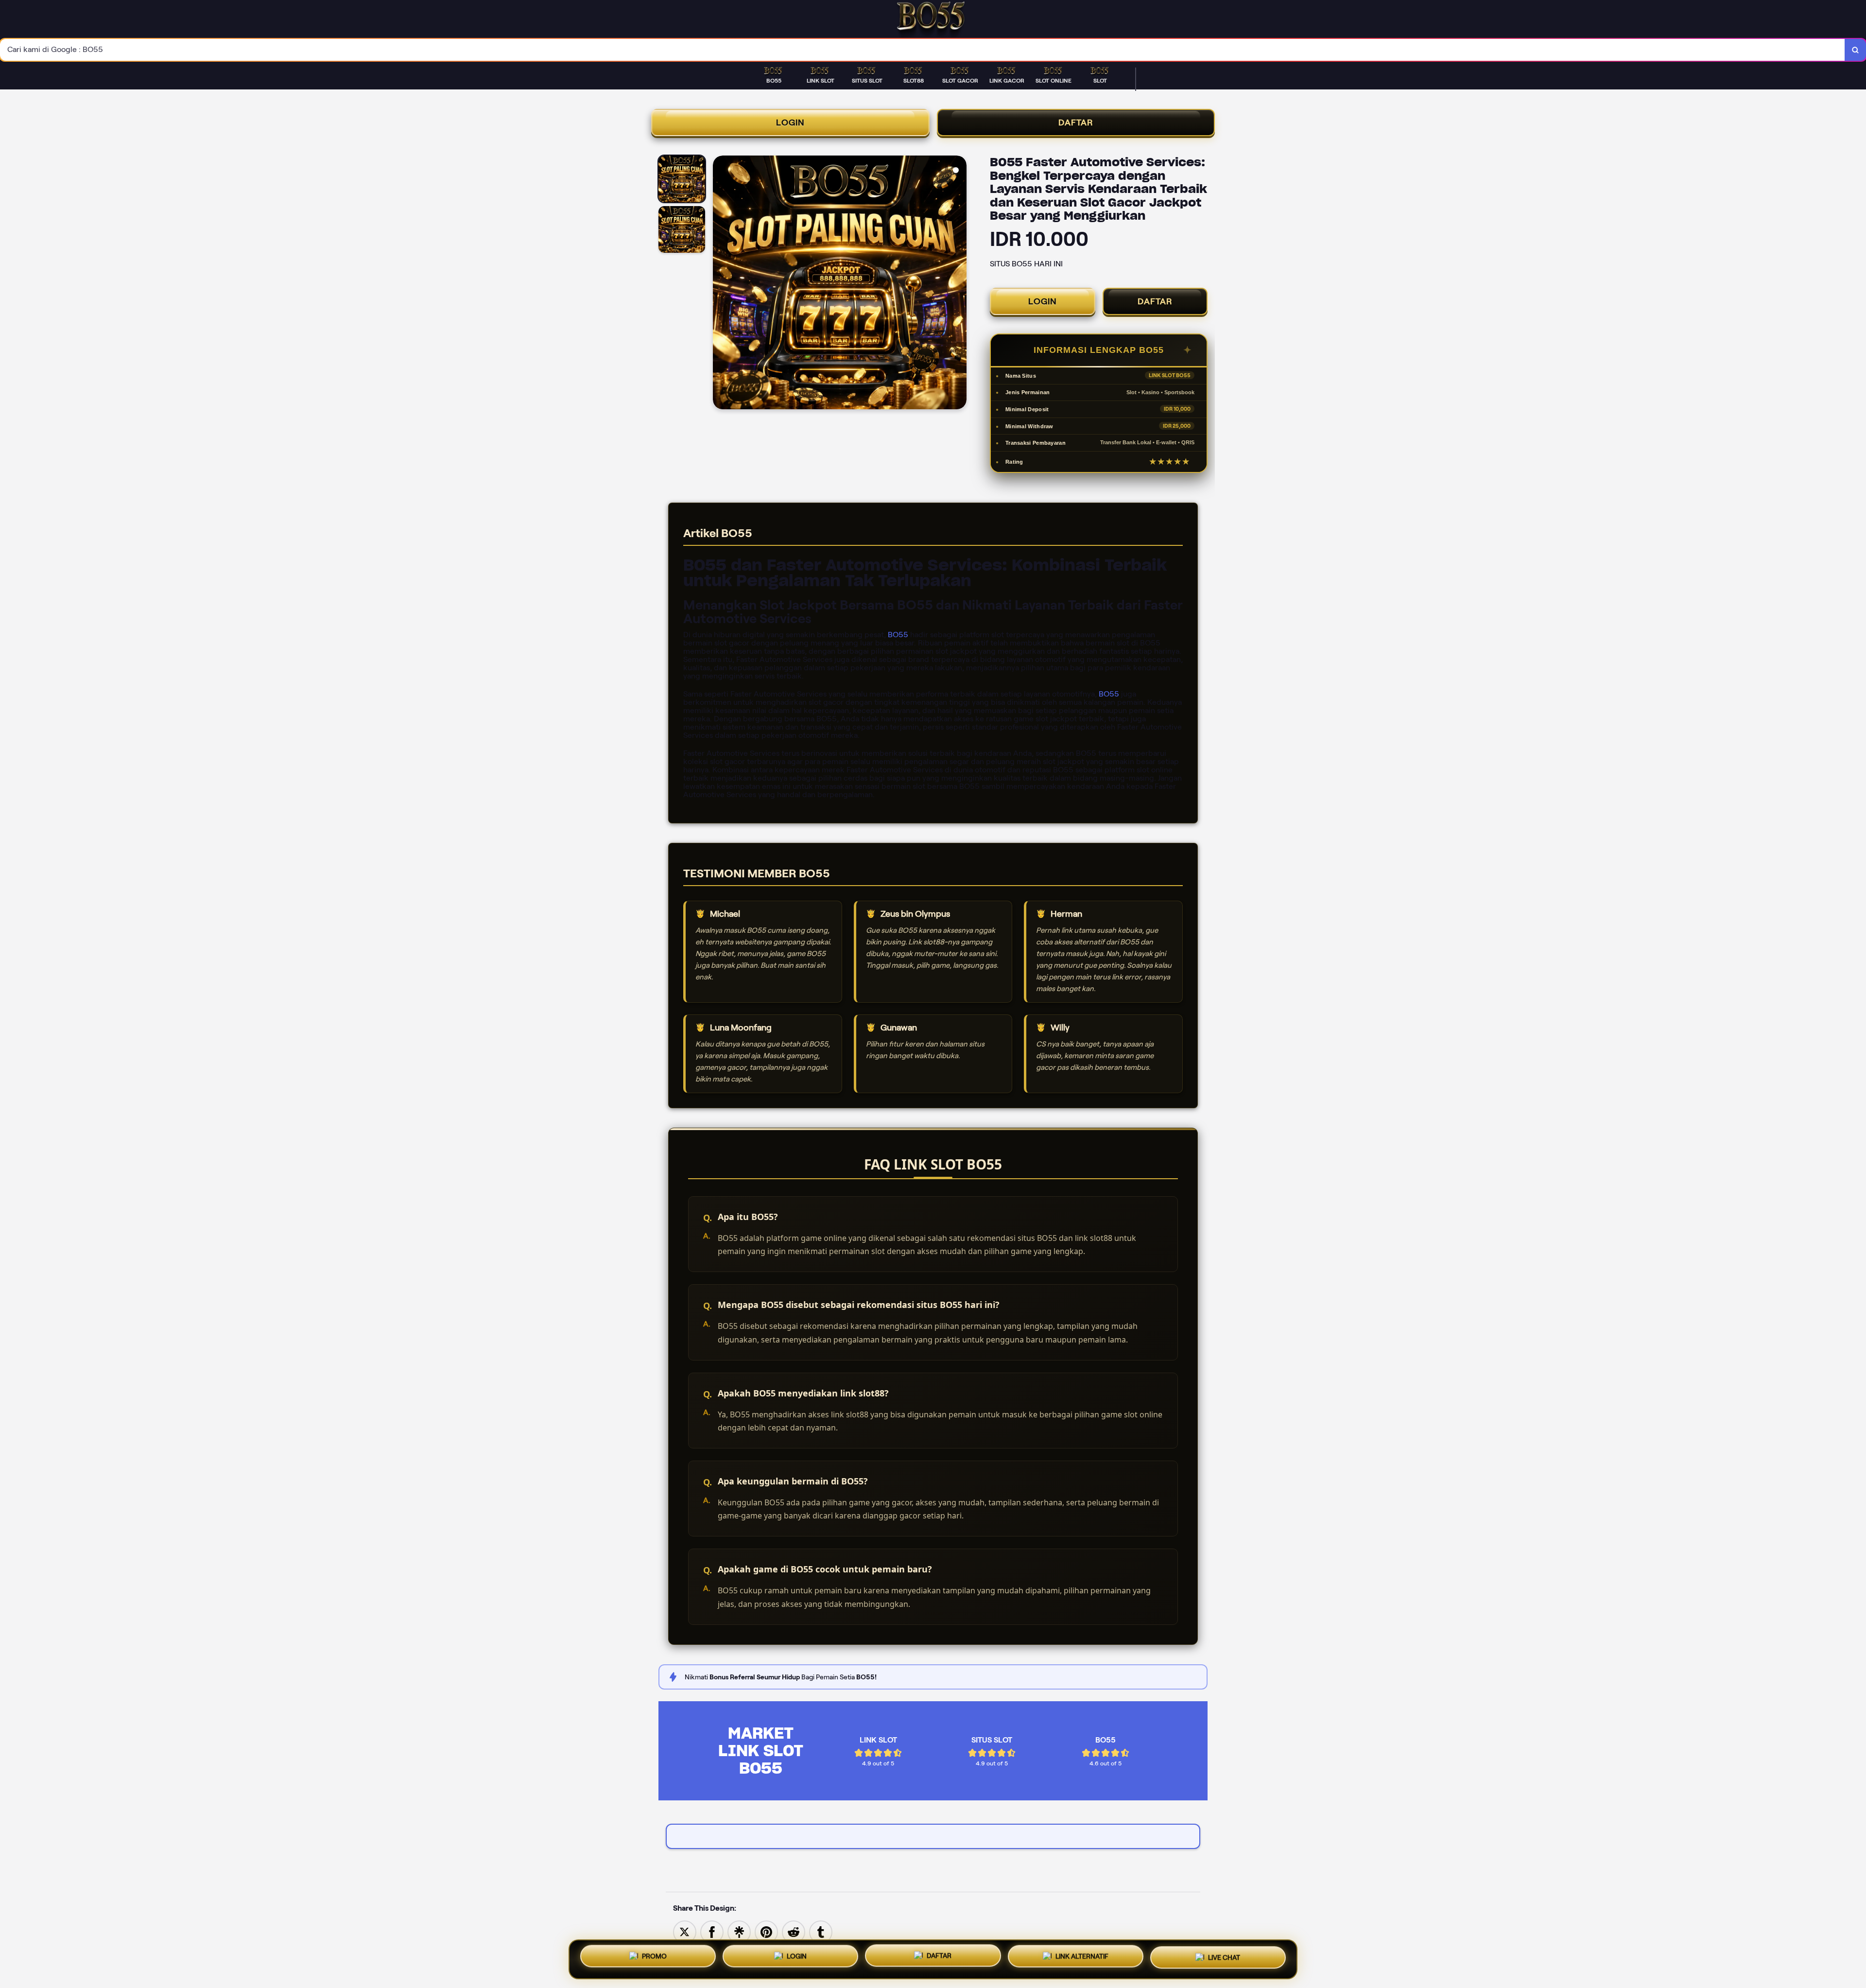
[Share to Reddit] (794, 1931)
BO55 (898, 635)
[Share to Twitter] (685, 1931)
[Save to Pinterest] (766, 1931)
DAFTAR (1076, 122)
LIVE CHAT (1224, 1956)
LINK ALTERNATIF (1082, 1955)
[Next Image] (959, 284)
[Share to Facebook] (712, 1931)
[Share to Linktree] (739, 1931)
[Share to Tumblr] (821, 1931)
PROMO (654, 1958)
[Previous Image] (721, 284)
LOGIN (790, 122)
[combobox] (923, 50)
